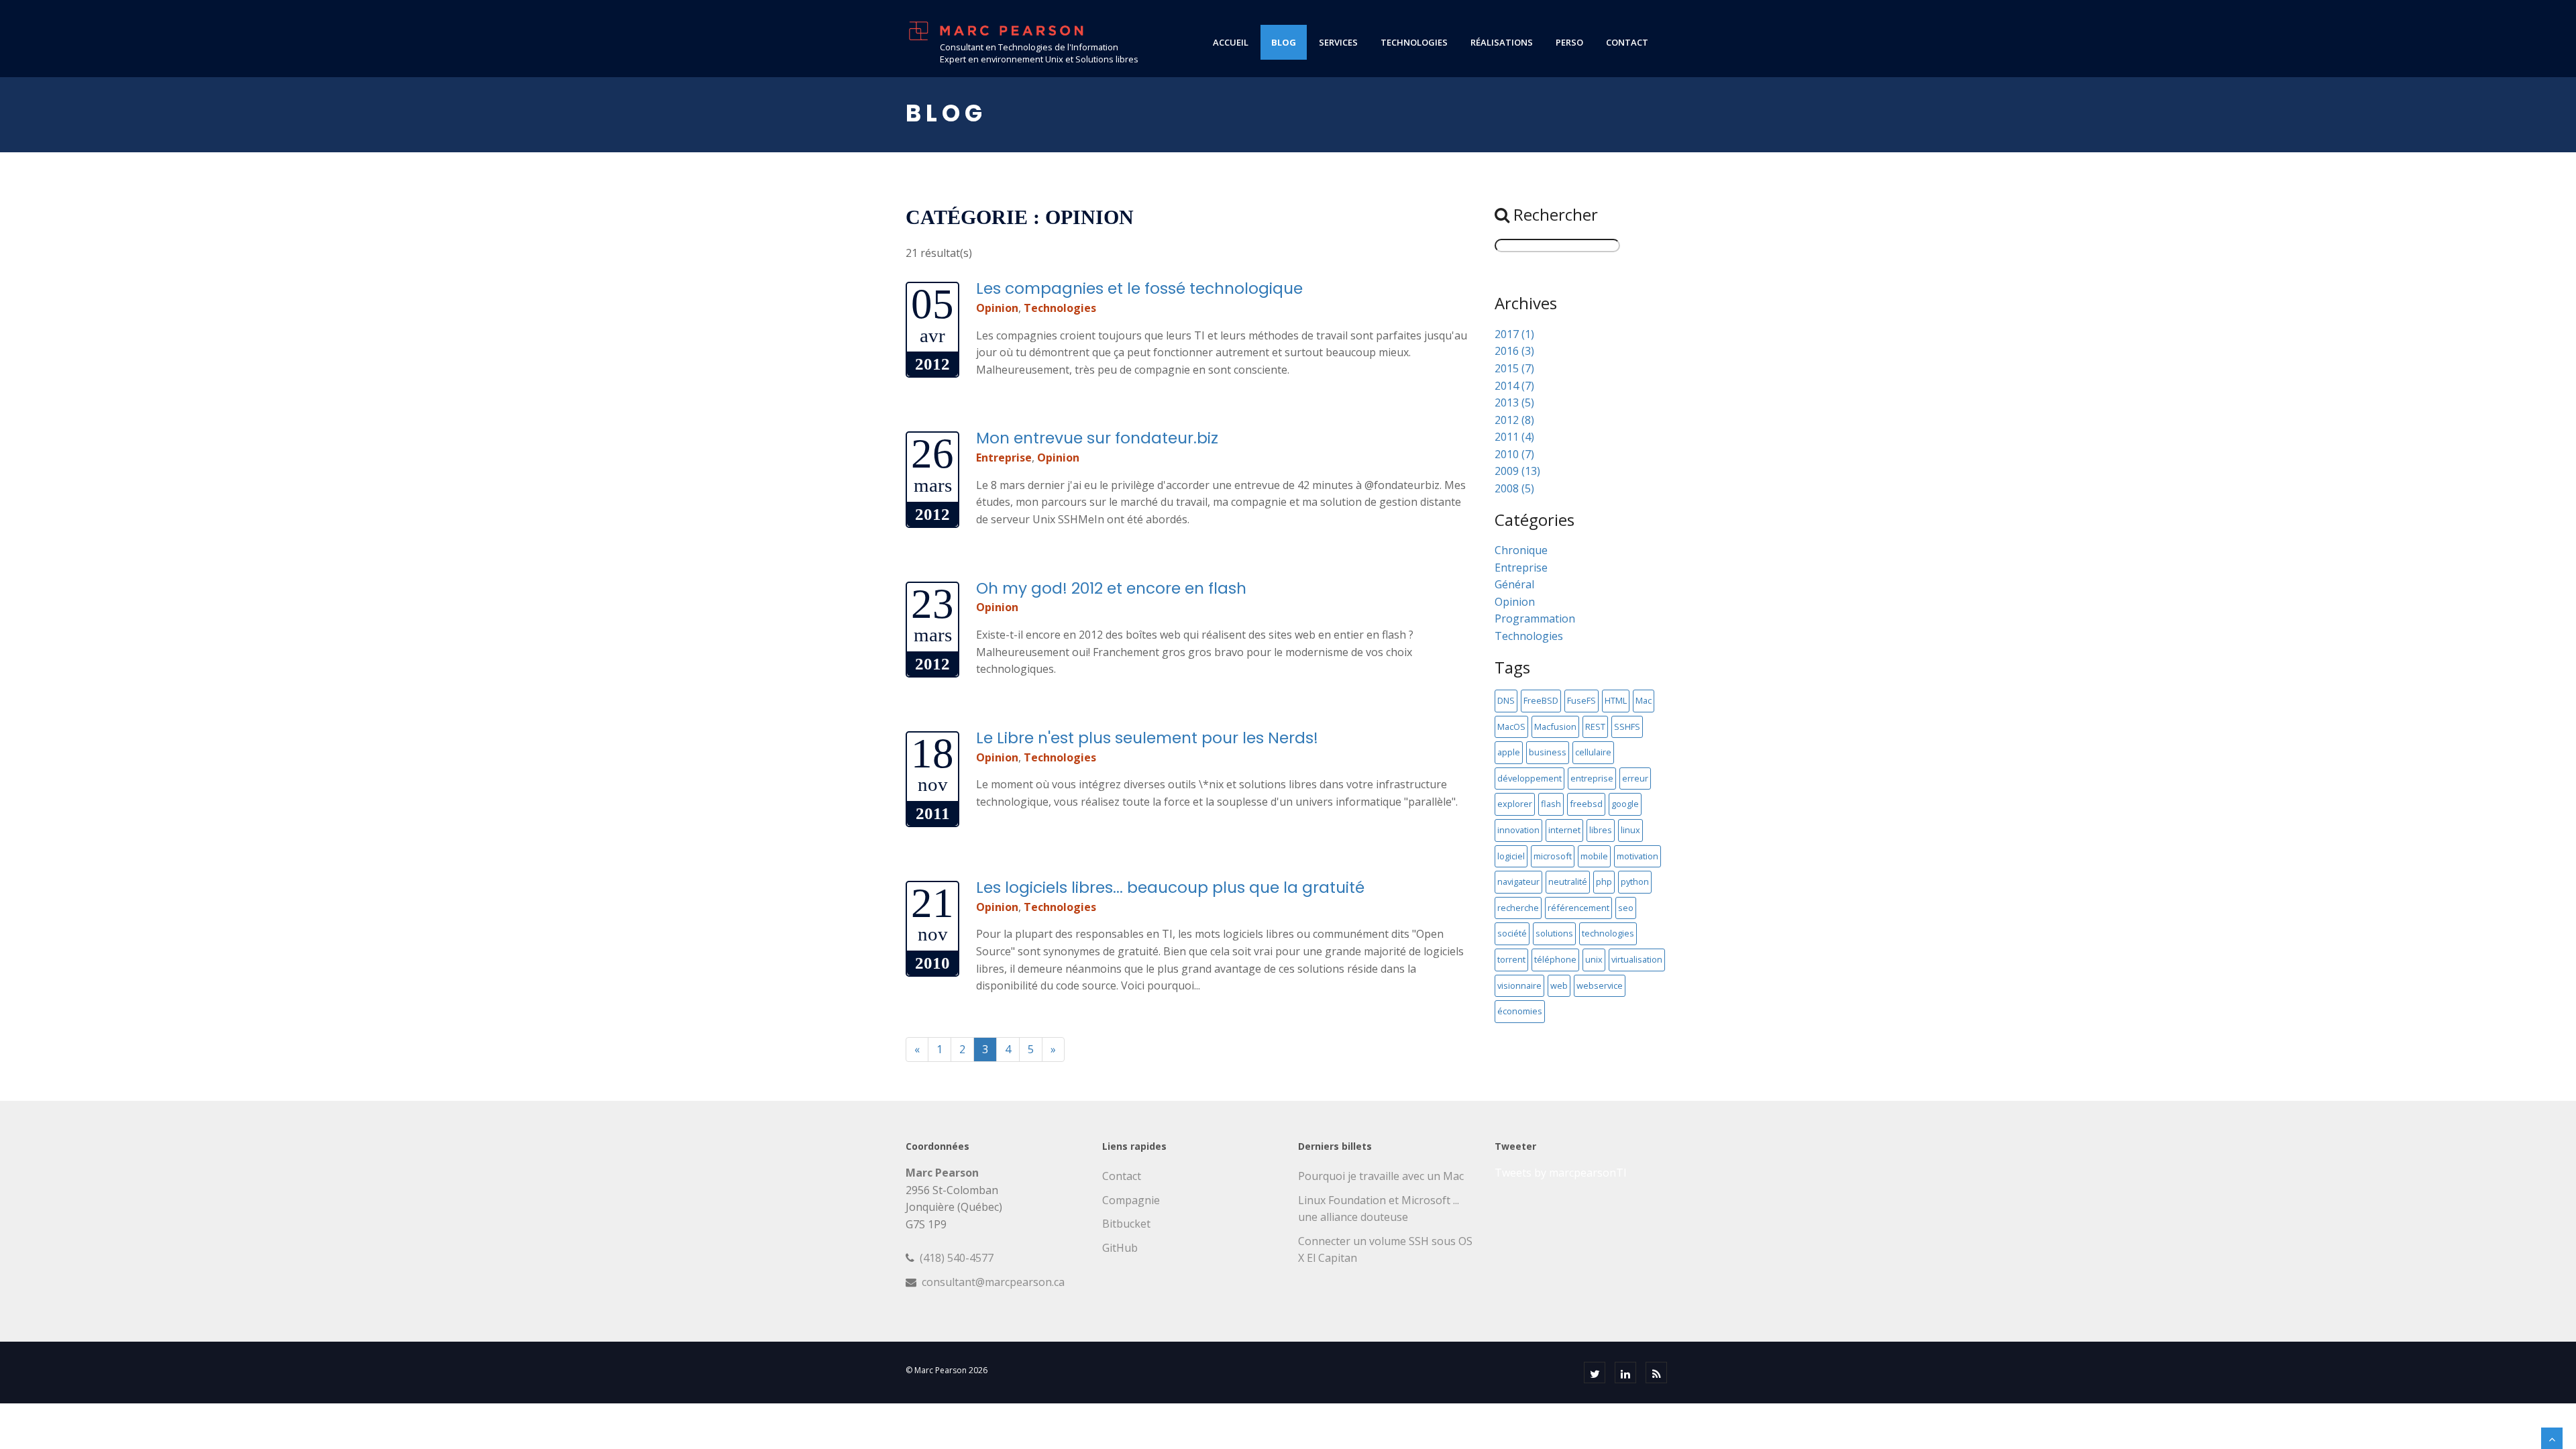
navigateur (1518, 881)
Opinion (997, 308)
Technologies (1060, 308)
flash (1551, 804)
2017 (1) (1514, 334)
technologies (1414, 42)
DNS (1506, 700)
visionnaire (1519, 985)
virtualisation (1637, 959)
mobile (1594, 856)
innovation (1518, 830)
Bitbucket (1126, 1224)
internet (1564, 830)
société (1512, 933)
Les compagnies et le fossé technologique (1139, 288)
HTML (1616, 700)
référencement (1578, 908)
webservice (1600, 985)
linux (1630, 830)
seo (1626, 908)
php (1604, 881)
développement (1529, 778)
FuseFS (1581, 700)
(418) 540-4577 (957, 1258)
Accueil (1231, 42)
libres (1601, 830)
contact (1627, 42)
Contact (1122, 1176)
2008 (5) (1514, 488)
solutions (1554, 933)
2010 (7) (1514, 454)
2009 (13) (1517, 471)
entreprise (1592, 778)
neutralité (1568, 881)
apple (1509, 752)
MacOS (1511, 727)
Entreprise (1004, 458)
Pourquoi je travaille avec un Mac (1381, 1176)
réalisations (1502, 42)
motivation (1638, 856)
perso (1569, 42)
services (1338, 42)
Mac (1644, 700)
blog (1284, 42)
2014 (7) (1514, 386)
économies (1520, 1011)
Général (1514, 584)
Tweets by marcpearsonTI (1561, 1173)
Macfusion (1555, 727)
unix (1594, 959)
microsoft (1553, 856)
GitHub (1120, 1248)
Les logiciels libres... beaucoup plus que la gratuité (1170, 887)
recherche (1518, 908)
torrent (1511, 959)
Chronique (1521, 550)
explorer (1515, 804)
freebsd (1586, 804)
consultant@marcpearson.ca (993, 1282)
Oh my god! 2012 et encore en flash (1111, 588)
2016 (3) (1514, 351)
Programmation (1535, 619)
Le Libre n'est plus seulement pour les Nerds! (1147, 738)
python (1635, 881)
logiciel (1511, 856)
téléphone (1555, 959)
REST (1595, 727)
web (1559, 985)
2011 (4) (1514, 437)
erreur (1635, 778)
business (1548, 752)
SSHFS (1627, 727)
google (1625, 804)
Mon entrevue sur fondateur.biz (1097, 438)
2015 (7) (1514, 368)
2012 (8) (1514, 420)
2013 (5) (1514, 402)
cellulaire (1593, 752)
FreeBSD (1541, 700)
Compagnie (1131, 1200)
